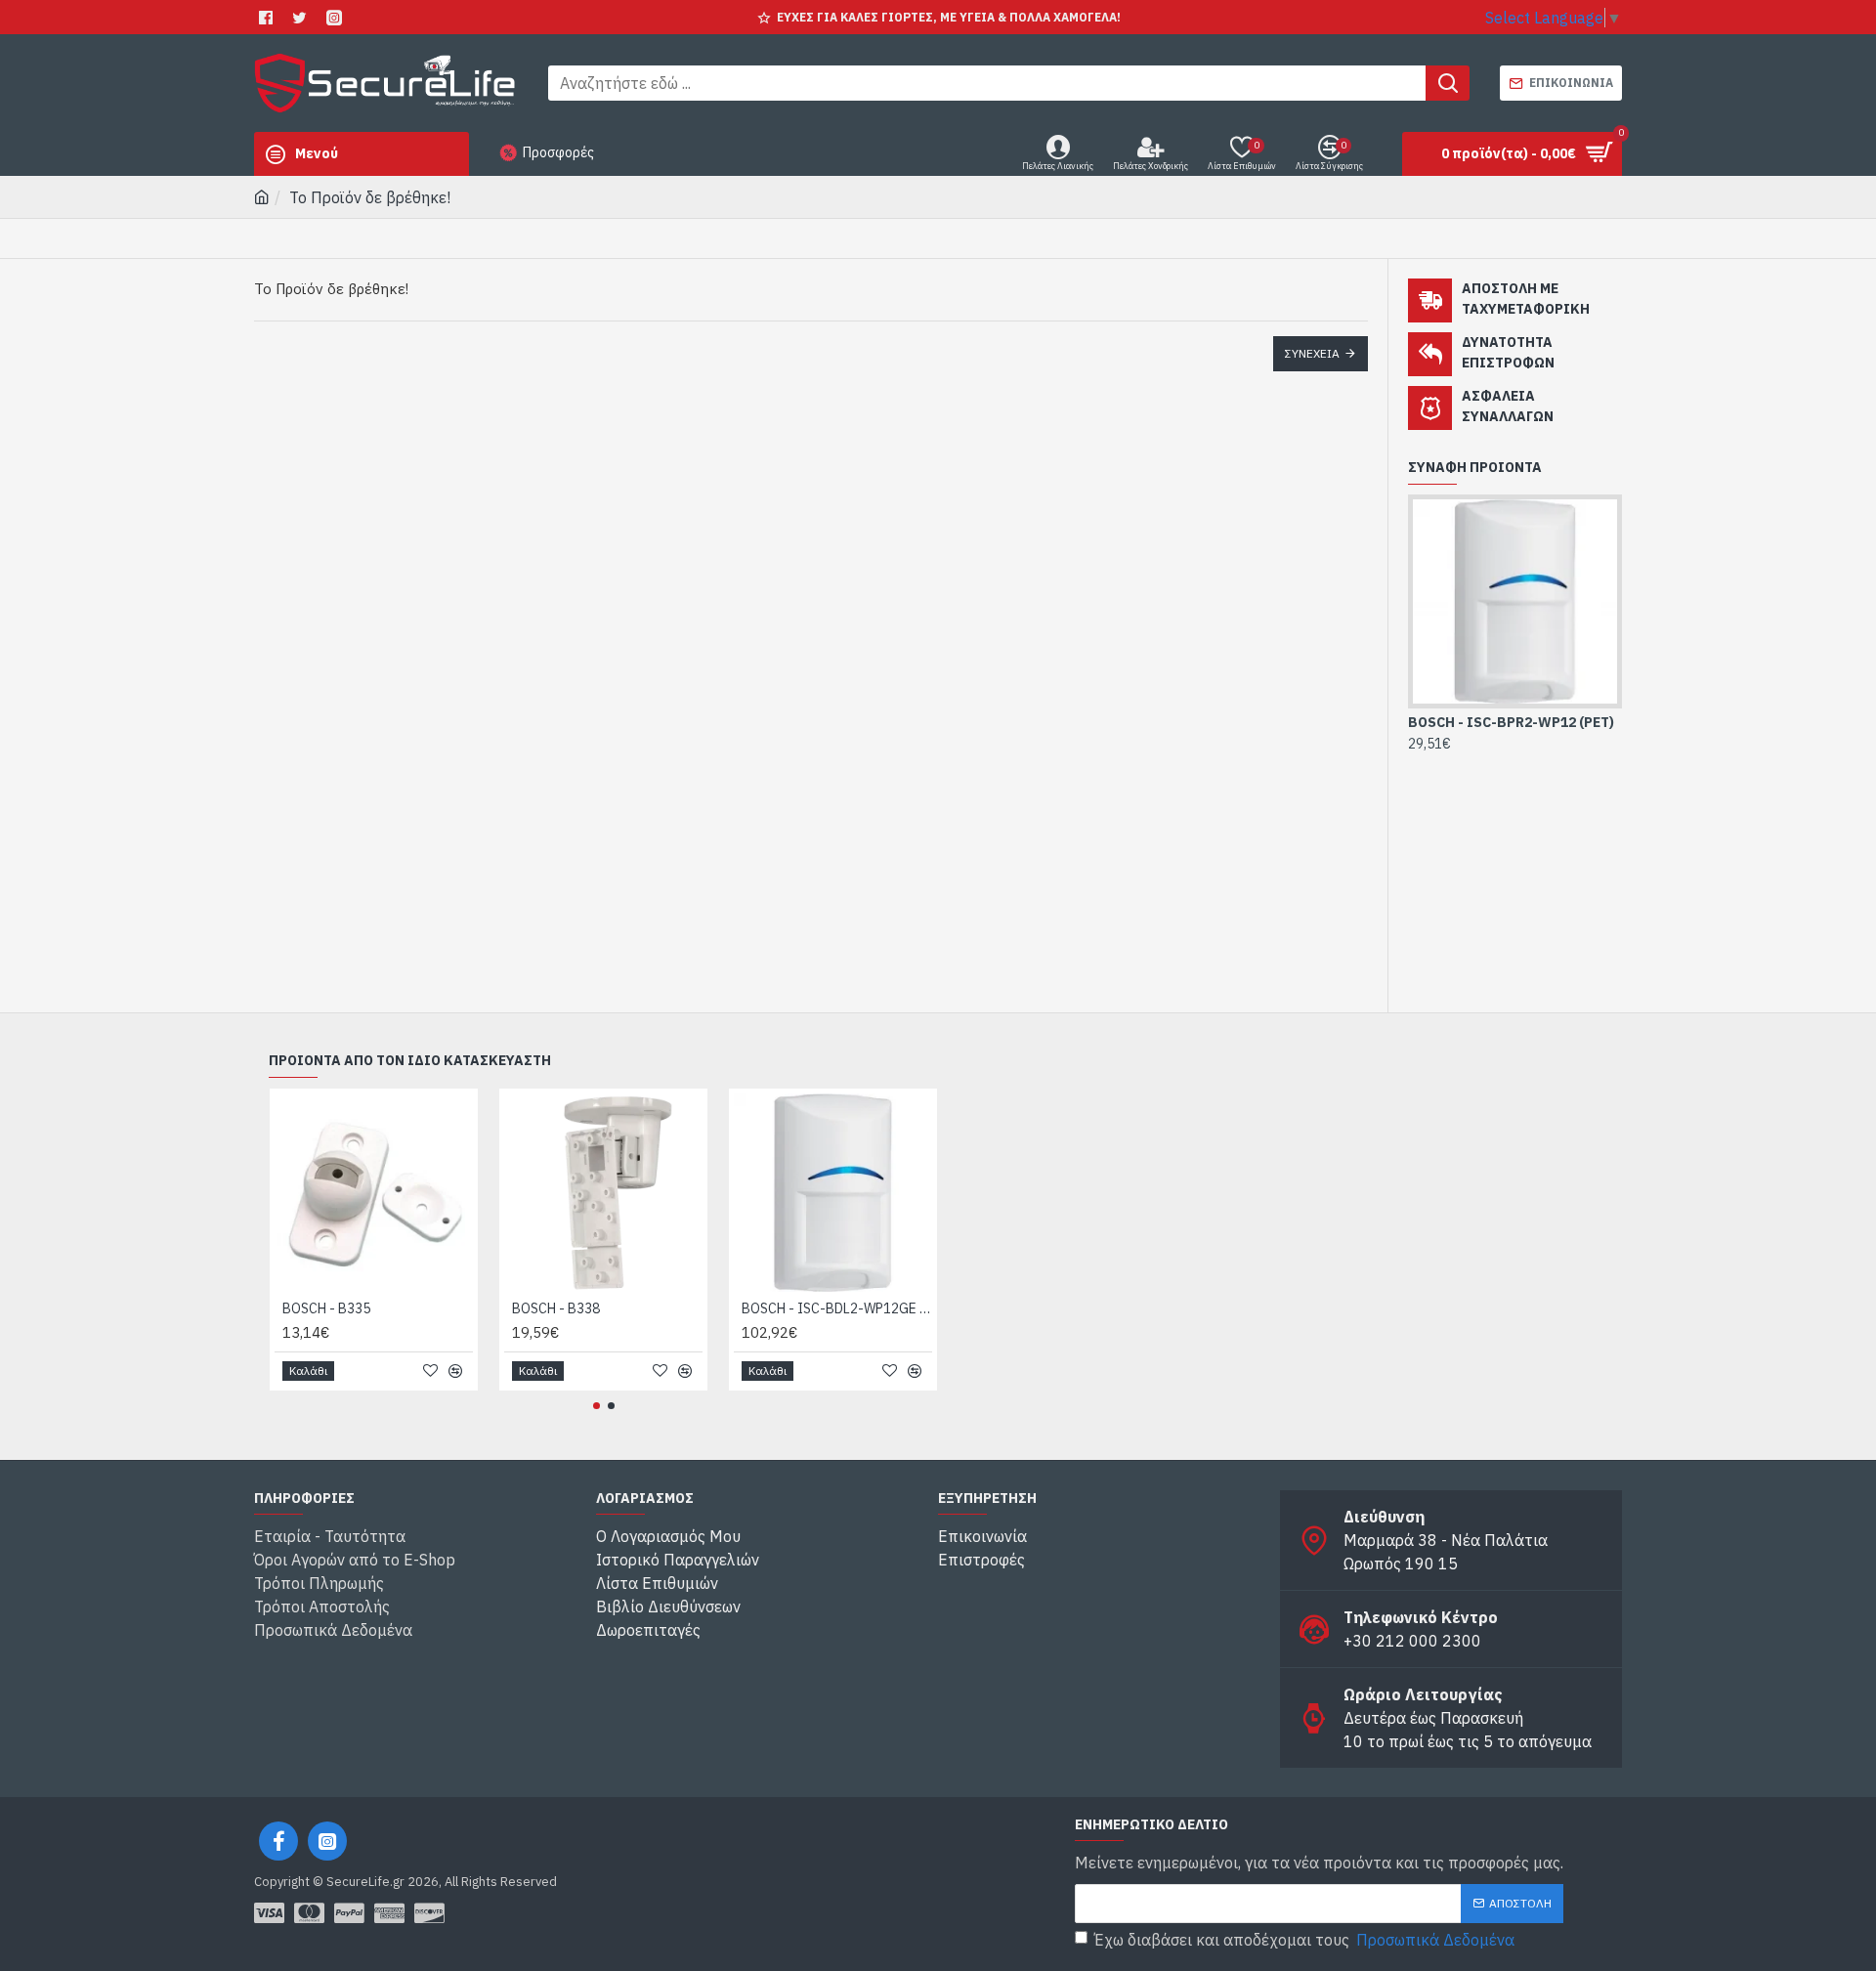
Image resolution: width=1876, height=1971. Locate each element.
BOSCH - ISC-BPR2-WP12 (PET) (1511, 722)
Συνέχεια (1312, 353)
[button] (597, 1406)
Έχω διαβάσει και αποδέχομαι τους (1304, 1940)
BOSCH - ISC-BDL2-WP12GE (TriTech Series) (837, 1308)
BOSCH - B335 (326, 1308)
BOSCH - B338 (556, 1308)
